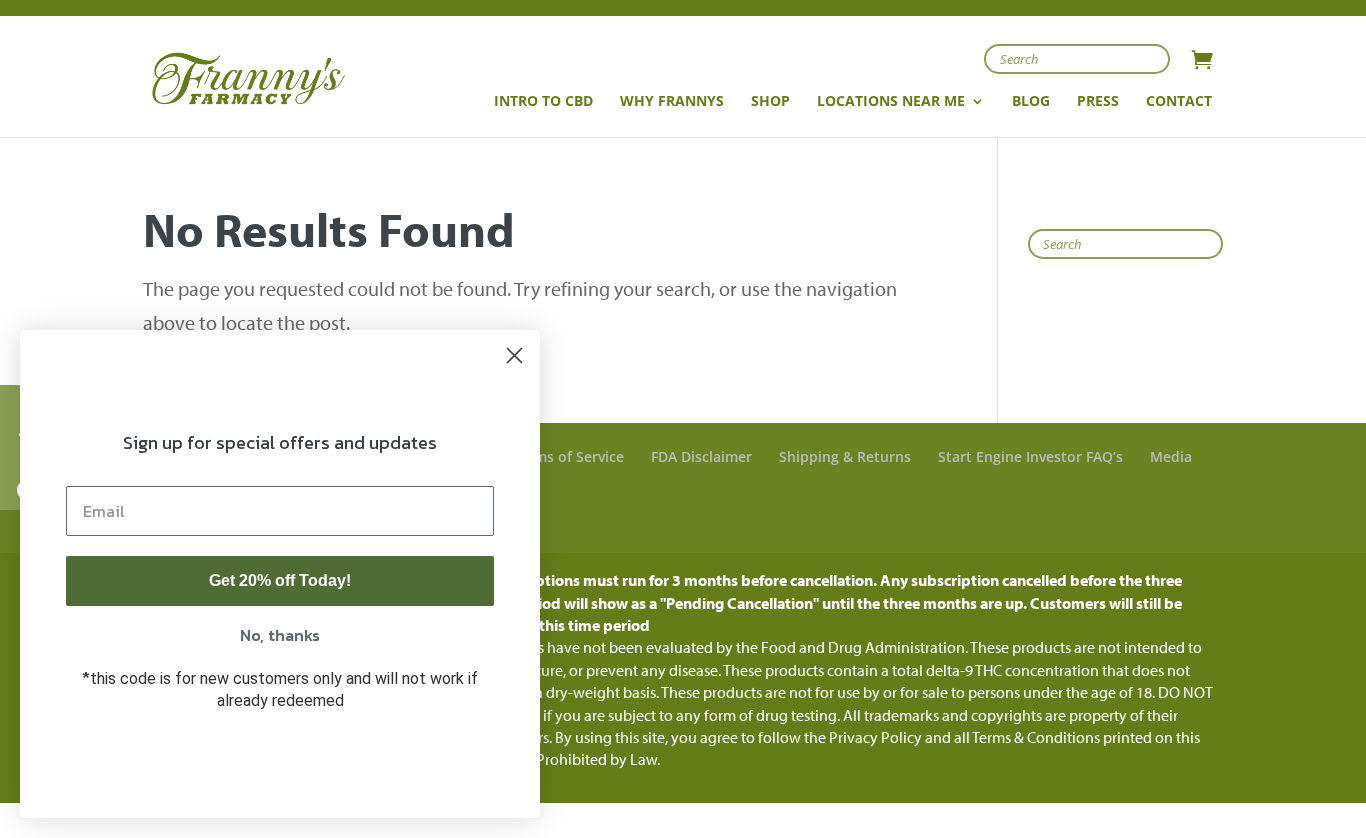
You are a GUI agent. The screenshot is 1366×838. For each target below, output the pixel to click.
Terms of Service (568, 456)
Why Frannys (672, 102)
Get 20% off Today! (280, 580)
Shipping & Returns (845, 456)
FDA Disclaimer (701, 456)
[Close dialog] (514, 355)
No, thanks (280, 635)
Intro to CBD (543, 102)
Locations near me (891, 102)
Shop (770, 102)
